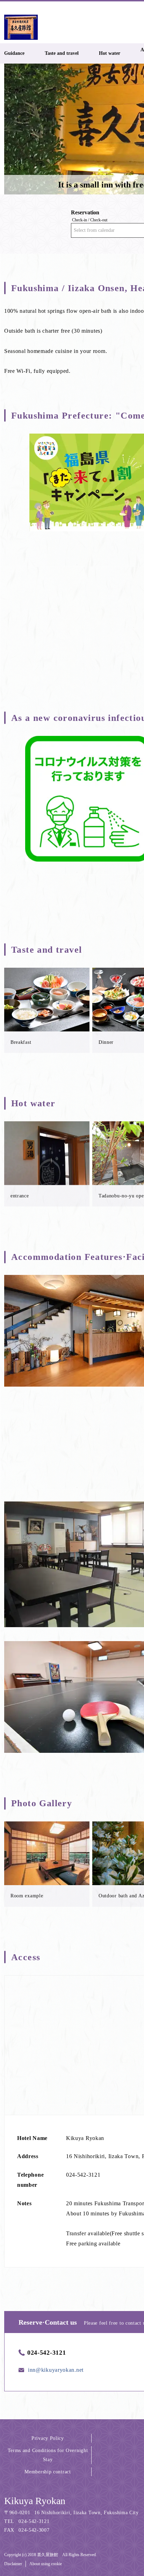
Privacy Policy (48, 2438)
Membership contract (48, 2472)
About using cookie (46, 2564)
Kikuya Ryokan (35, 2501)
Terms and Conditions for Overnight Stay (48, 2455)
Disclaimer (13, 2564)
